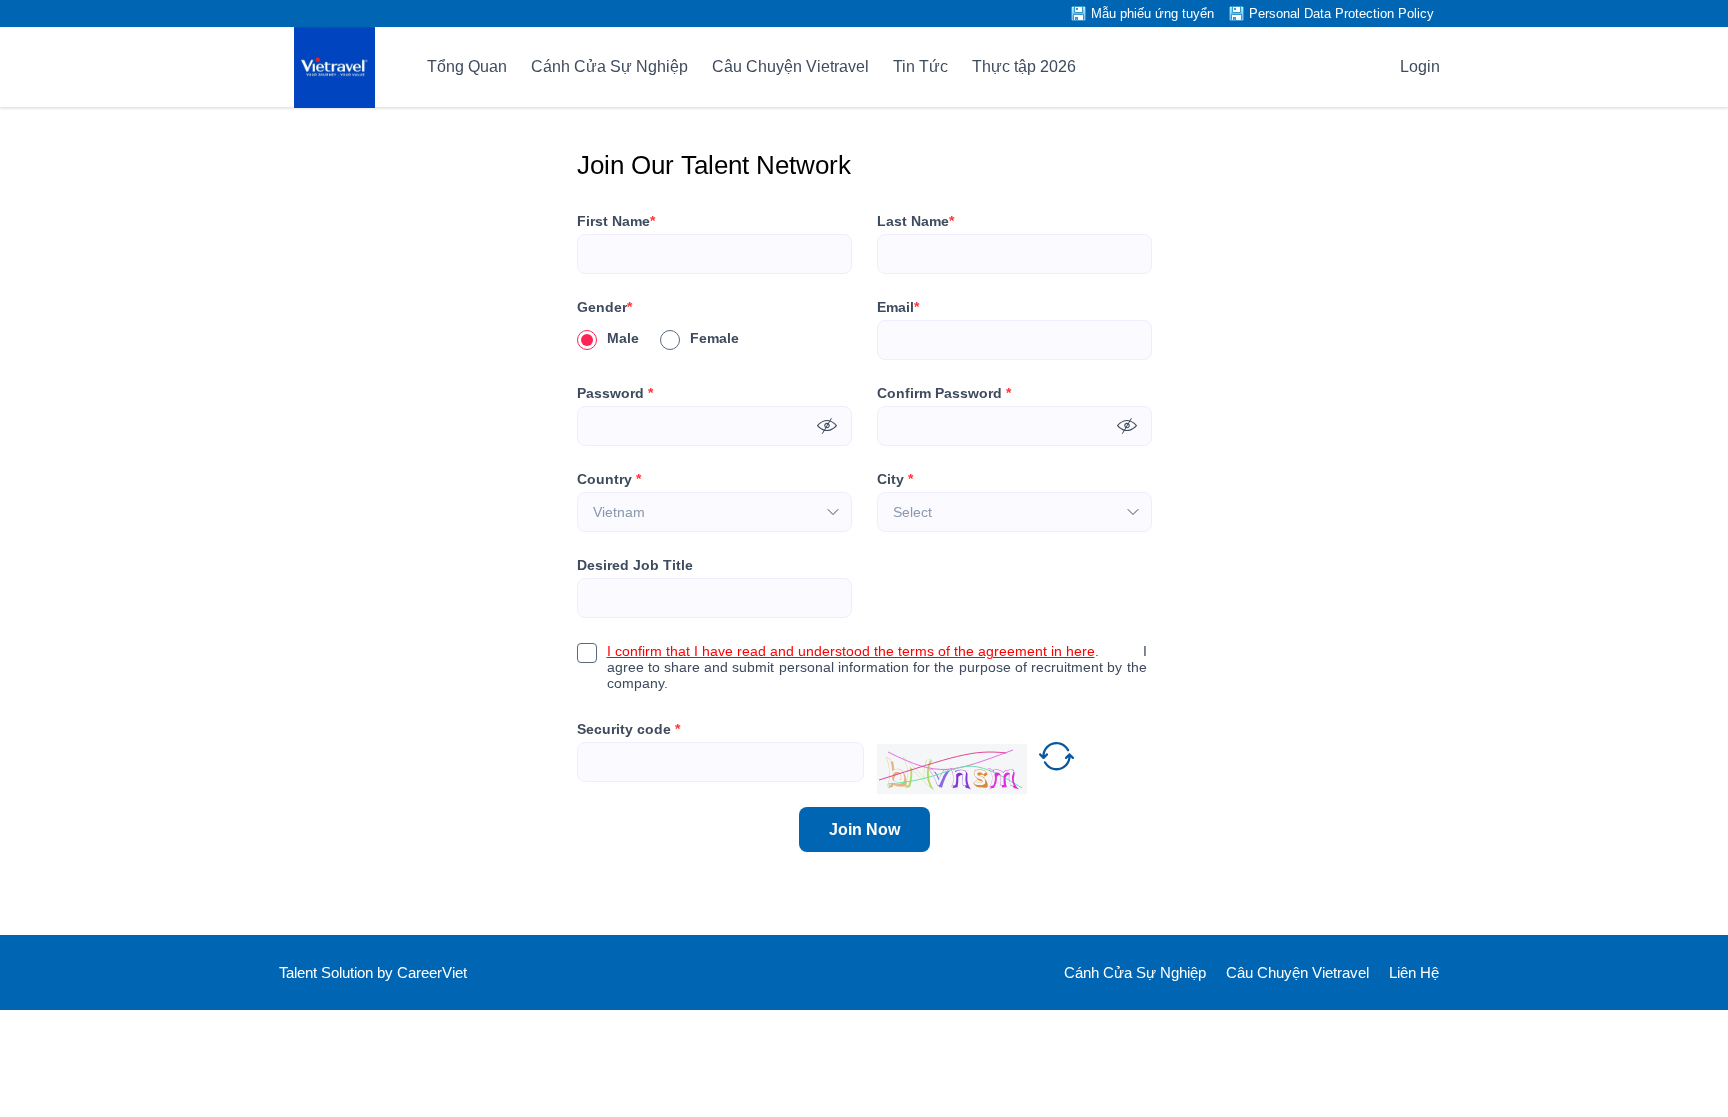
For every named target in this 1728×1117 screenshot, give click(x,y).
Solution (349, 972)
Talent (300, 972)
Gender (604, 307)
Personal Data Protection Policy (1341, 13)
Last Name (915, 221)
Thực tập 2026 (1024, 66)
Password (615, 393)
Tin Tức (920, 66)
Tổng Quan (467, 66)
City (895, 479)
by (387, 972)
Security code (628, 729)
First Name (616, 221)
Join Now (864, 829)
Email (898, 307)
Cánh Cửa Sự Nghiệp (609, 66)
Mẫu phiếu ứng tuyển (1152, 13)
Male (623, 338)
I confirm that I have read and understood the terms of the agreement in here (851, 651)
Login (1420, 66)
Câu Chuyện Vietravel (790, 66)
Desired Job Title (635, 565)
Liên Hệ (1414, 972)
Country (609, 479)
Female (714, 338)
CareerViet (432, 972)
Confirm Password (944, 393)
